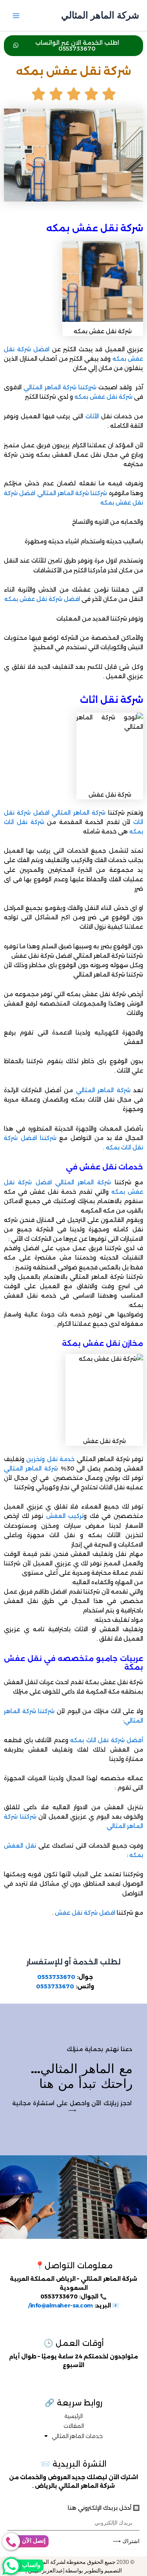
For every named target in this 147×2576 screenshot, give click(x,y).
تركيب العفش (65, 1516)
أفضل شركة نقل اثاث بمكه (107, 1740)
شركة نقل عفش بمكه (103, 397)
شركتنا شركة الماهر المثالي (72, 493)
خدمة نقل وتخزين (50, 1459)
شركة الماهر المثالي (100, 15)
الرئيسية (73, 2416)
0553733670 (56, 1977)
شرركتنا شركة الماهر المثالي (60, 387)
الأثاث (92, 416)
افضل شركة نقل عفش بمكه (42, 599)
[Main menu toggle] (16, 16)
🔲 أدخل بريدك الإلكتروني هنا (104, 2508)
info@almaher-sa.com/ (61, 2306)
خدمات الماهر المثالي (77, 2436)
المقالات (74, 2426)
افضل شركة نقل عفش (84, 1913)
